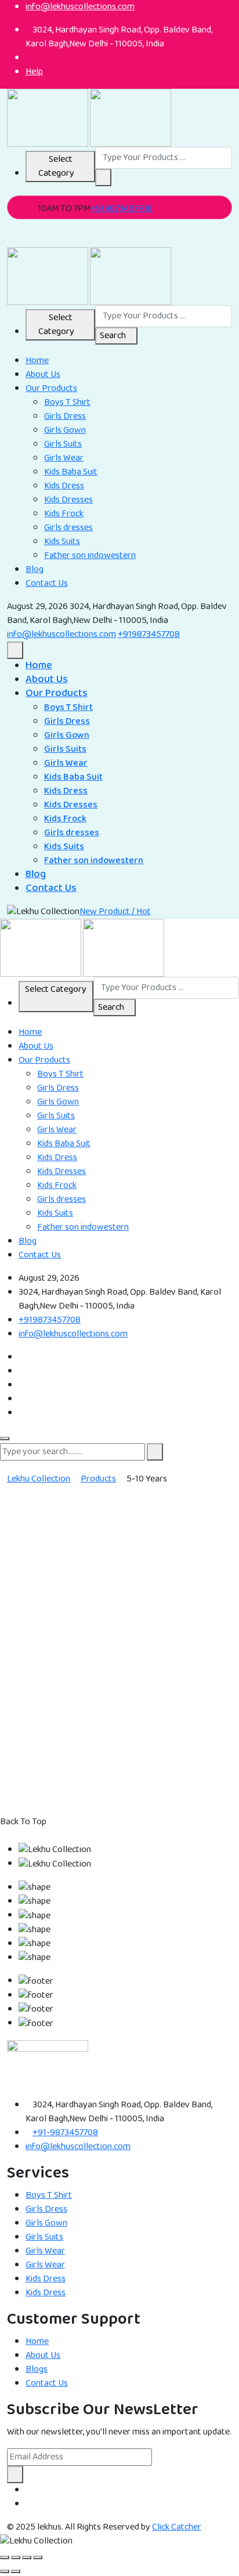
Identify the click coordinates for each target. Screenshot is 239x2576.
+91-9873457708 (65, 2133)
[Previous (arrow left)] (5, 2571)
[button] (103, 177)
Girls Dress (65, 416)
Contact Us (47, 583)
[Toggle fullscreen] (16, 2557)
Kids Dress (64, 486)
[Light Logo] (131, 117)
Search (113, 336)
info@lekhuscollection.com (78, 2146)
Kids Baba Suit (71, 472)
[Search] (10, 240)
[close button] (5, 1439)
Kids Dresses (68, 500)
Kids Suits (62, 541)
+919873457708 (122, 209)
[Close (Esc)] (38, 2557)
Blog (35, 569)
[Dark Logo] (48, 117)
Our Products (51, 388)
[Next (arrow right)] (16, 2571)
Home (37, 361)
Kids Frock (64, 514)
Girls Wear (64, 458)
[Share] (27, 2557)
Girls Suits (63, 444)
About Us (43, 374)
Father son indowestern (90, 555)
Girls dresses (68, 528)
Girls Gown (65, 430)
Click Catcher (177, 2527)
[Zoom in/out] (5, 2557)
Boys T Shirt (67, 402)
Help (34, 72)
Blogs (37, 2369)
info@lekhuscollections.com (61, 634)
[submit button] (155, 1452)
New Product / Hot (115, 912)
